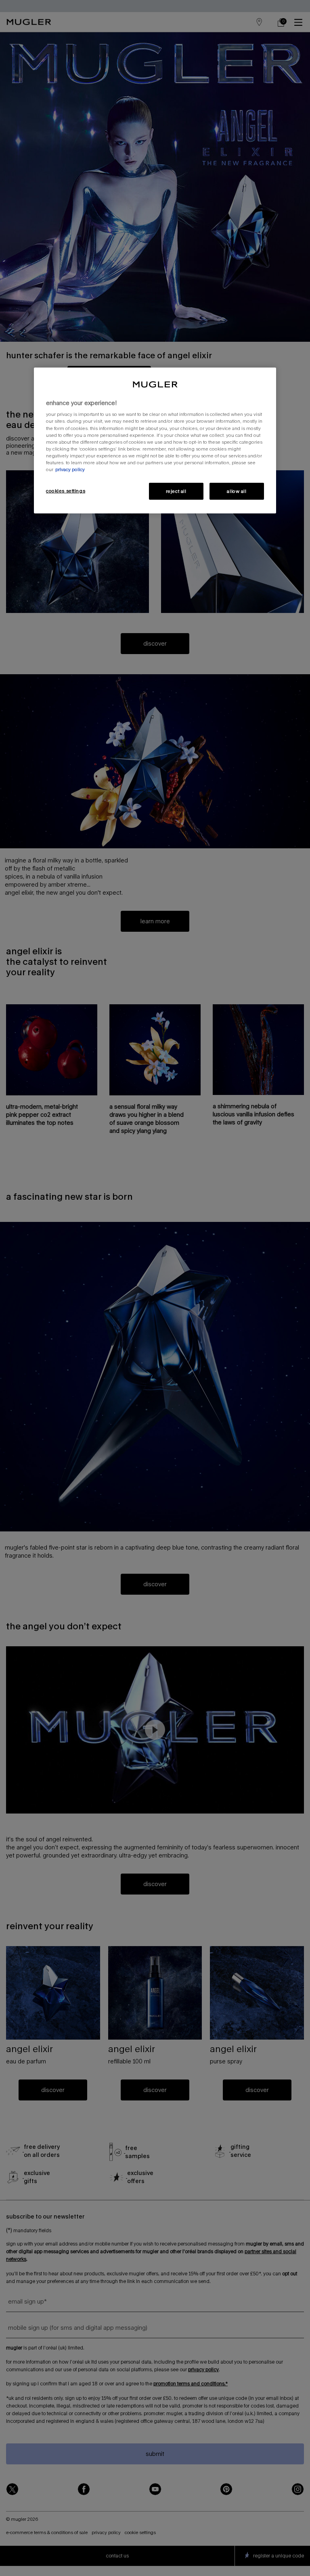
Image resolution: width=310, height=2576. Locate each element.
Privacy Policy (70, 469)
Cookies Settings (66, 491)
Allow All (237, 491)
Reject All (176, 491)
